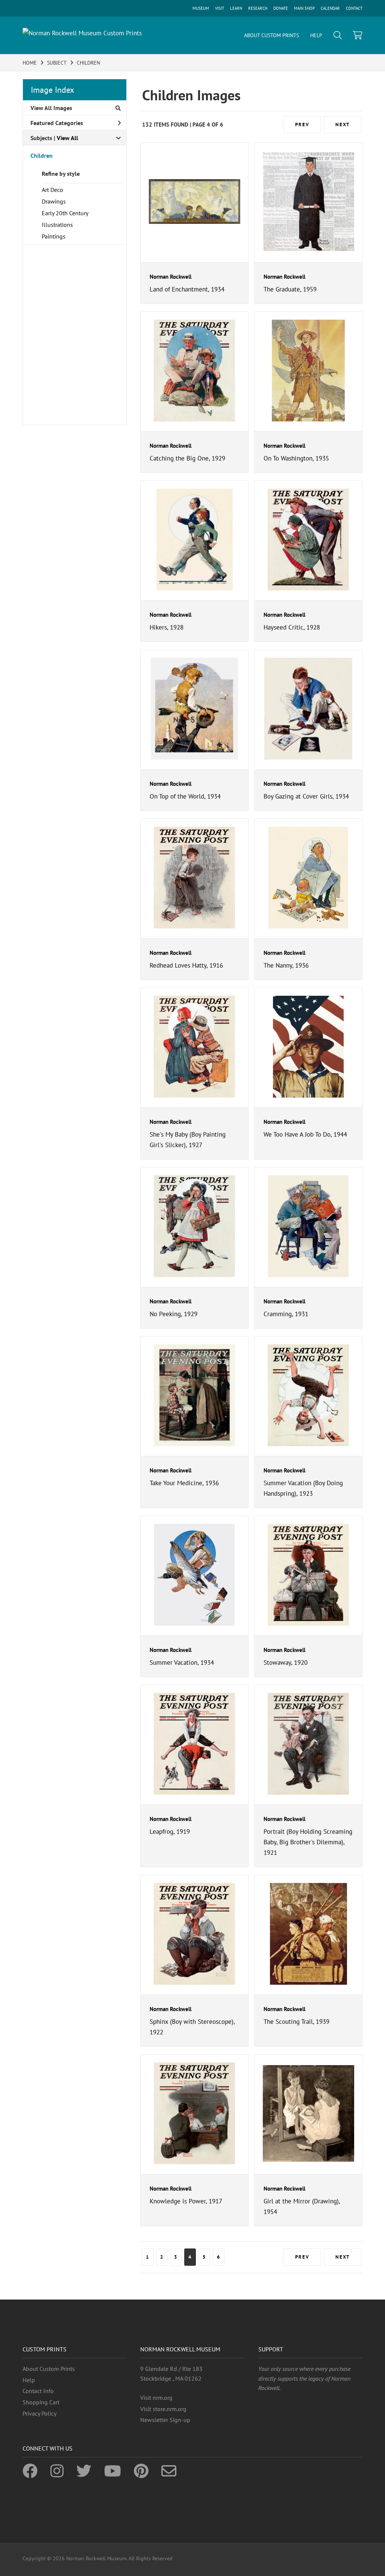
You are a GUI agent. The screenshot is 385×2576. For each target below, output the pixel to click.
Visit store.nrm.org (163, 2409)
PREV (302, 125)
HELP (316, 35)
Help (29, 2380)
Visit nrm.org (156, 2398)
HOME (30, 63)
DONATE (281, 8)
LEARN (236, 8)
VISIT (220, 8)
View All (67, 138)
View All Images (51, 108)
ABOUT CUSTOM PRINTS (271, 35)
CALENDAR (330, 8)
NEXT (343, 125)
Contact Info (38, 2391)
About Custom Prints (49, 2369)
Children (42, 156)
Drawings (54, 201)
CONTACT (354, 8)
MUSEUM (201, 8)
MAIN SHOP (304, 8)
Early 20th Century (65, 213)
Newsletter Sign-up (165, 2420)
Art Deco (52, 190)
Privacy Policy (39, 2413)
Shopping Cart (41, 2402)
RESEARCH (258, 8)
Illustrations (57, 225)
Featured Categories (57, 123)
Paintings (54, 236)
